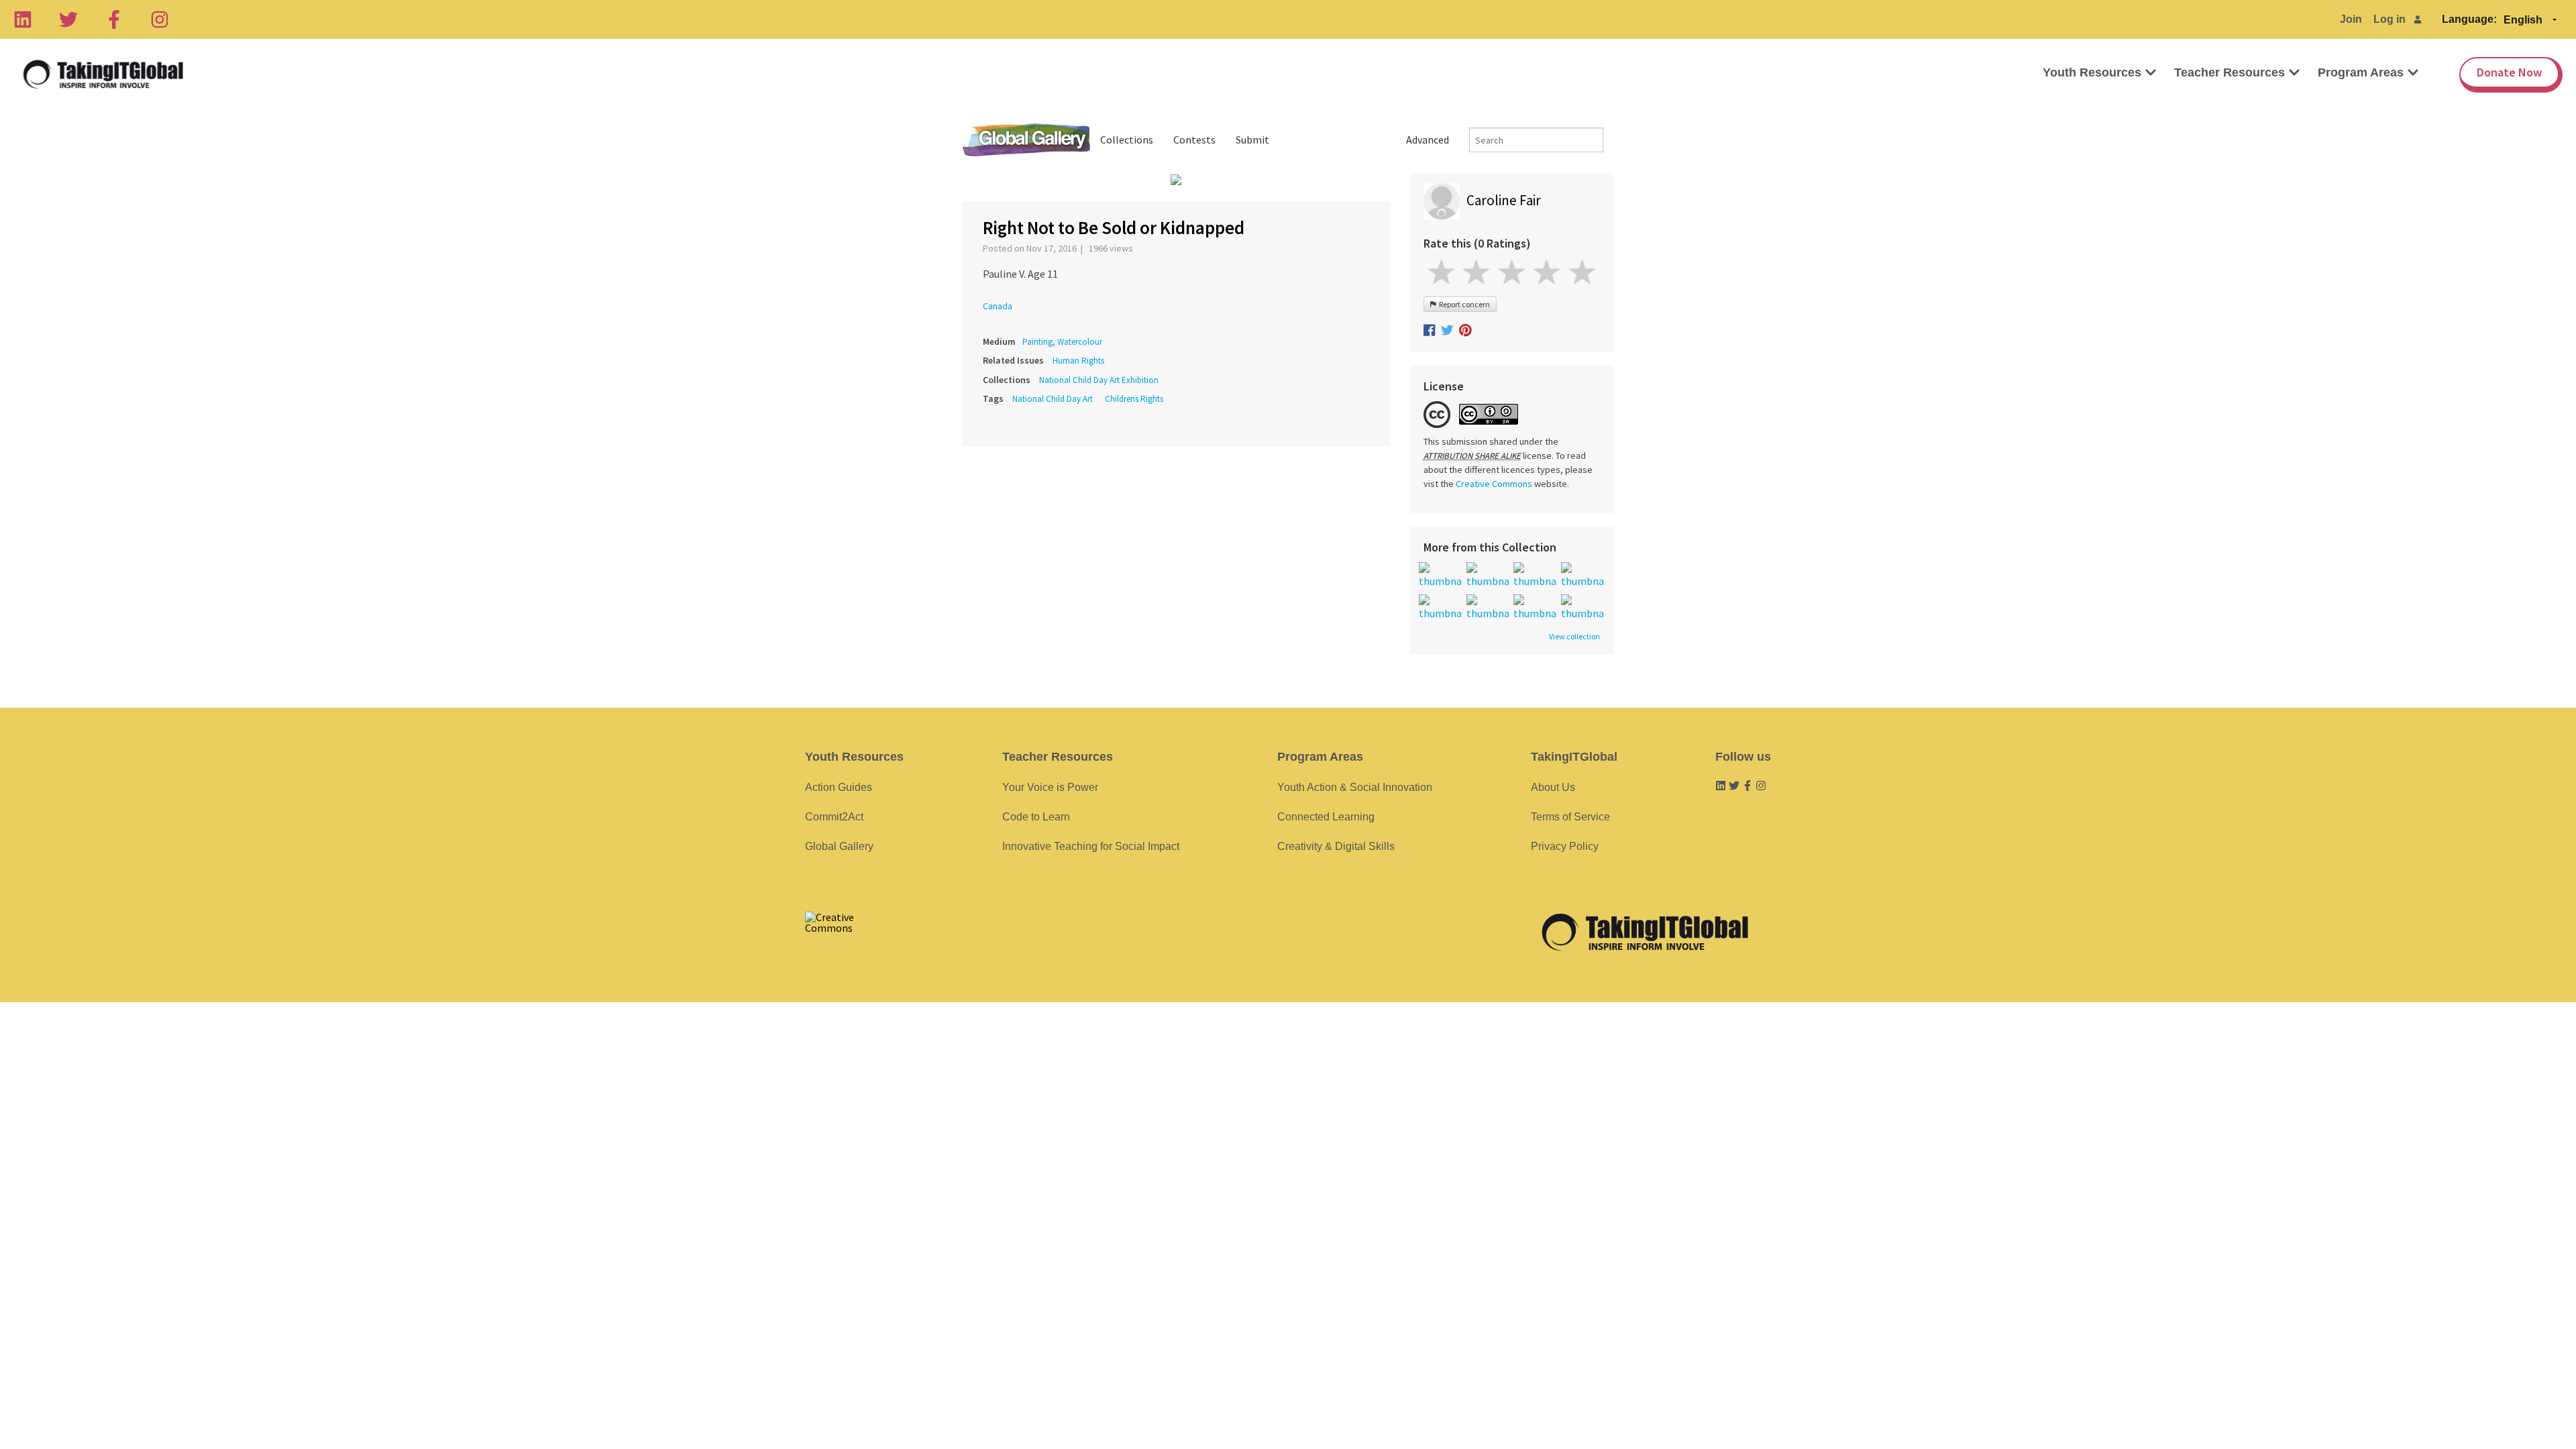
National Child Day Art (1053, 399)
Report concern (1463, 304)
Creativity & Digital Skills (1336, 846)
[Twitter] (68, 19)
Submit (1252, 140)
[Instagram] (160, 19)
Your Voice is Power (1050, 787)
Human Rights (1078, 361)
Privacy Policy (1565, 846)
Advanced (1428, 140)
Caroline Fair (1504, 200)
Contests (1194, 140)
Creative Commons (1494, 484)
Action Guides (839, 787)
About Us (1553, 787)
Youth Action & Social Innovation (1355, 787)
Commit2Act (834, 817)
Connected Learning (1326, 817)
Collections (1127, 140)
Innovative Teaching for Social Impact (1091, 846)
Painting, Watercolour (1062, 342)
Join (2351, 19)
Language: (2469, 19)
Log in (2390, 19)
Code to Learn (1036, 817)
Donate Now (2509, 72)
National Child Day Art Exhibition (1099, 380)
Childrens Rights (1134, 399)
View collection (1574, 637)
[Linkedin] (23, 19)
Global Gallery (1026, 140)
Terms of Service (1570, 817)
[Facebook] (114, 19)
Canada (998, 306)
